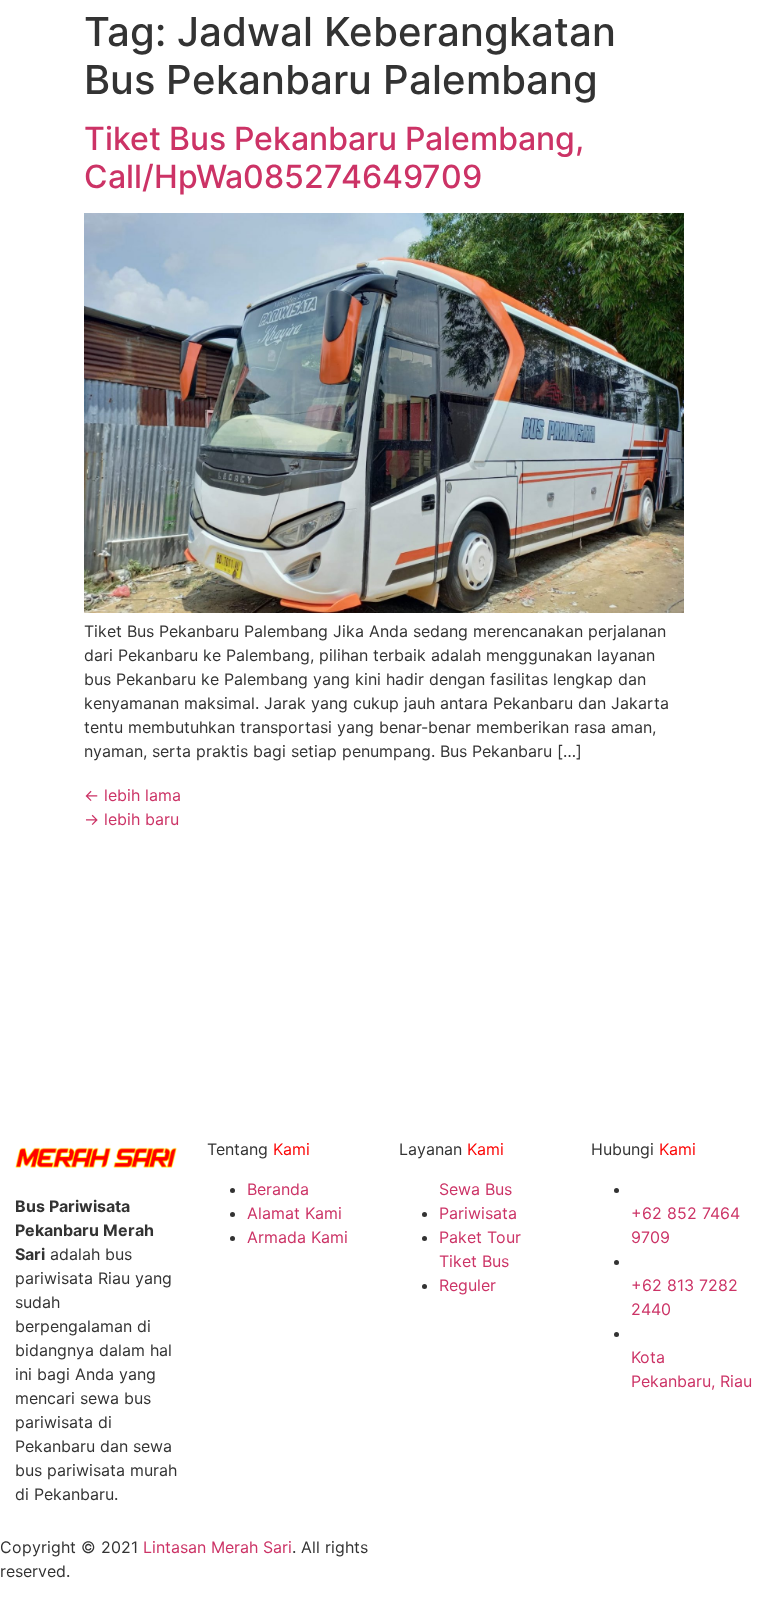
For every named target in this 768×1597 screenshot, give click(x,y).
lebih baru (131, 819)
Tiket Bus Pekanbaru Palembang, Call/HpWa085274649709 (334, 157)
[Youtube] (519, 1560)
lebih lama (132, 795)
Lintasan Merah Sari (217, 1547)
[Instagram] (409, 1560)
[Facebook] (464, 1560)
